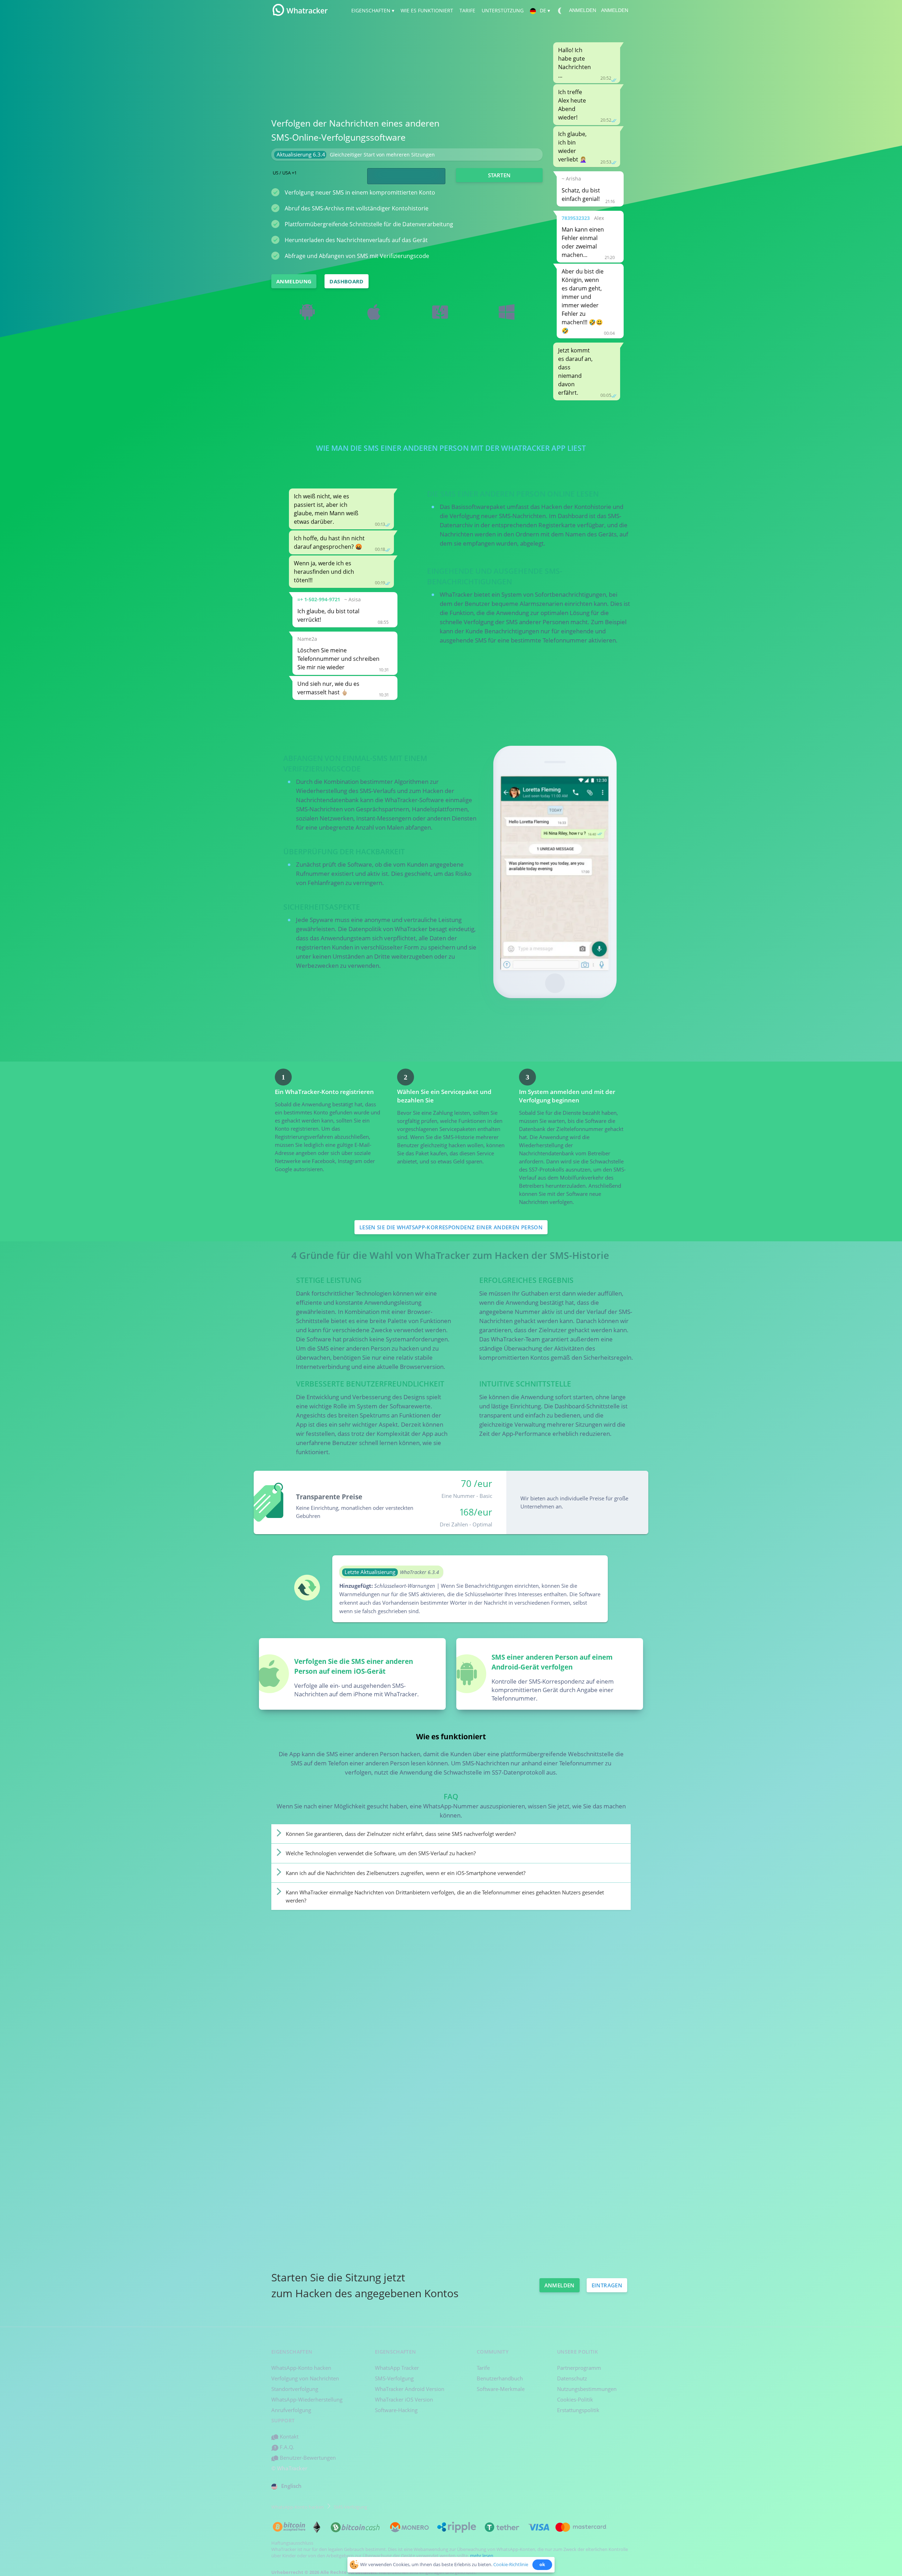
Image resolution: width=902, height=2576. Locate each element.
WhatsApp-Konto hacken (301, 2368)
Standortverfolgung (295, 2389)
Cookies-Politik (575, 2399)
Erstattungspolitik (578, 2410)
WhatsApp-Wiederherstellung (307, 2399)
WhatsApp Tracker (397, 2368)
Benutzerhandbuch (500, 2378)
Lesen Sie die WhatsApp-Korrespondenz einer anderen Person (451, 1227)
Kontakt (288, 2436)
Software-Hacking (396, 2410)
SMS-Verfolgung (394, 2378)
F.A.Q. (286, 2447)
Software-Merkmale (501, 2389)
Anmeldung (294, 281)
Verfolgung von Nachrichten (305, 2378)
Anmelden (583, 10)
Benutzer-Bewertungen (307, 2458)
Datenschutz (572, 2378)
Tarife (483, 2368)
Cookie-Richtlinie (511, 2564)
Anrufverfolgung (291, 2410)
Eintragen (607, 2285)
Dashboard (346, 281)
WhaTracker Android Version (410, 2389)
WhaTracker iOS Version (404, 2399)
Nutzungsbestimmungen (587, 2389)
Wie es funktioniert (426, 10)
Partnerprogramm (579, 2368)
